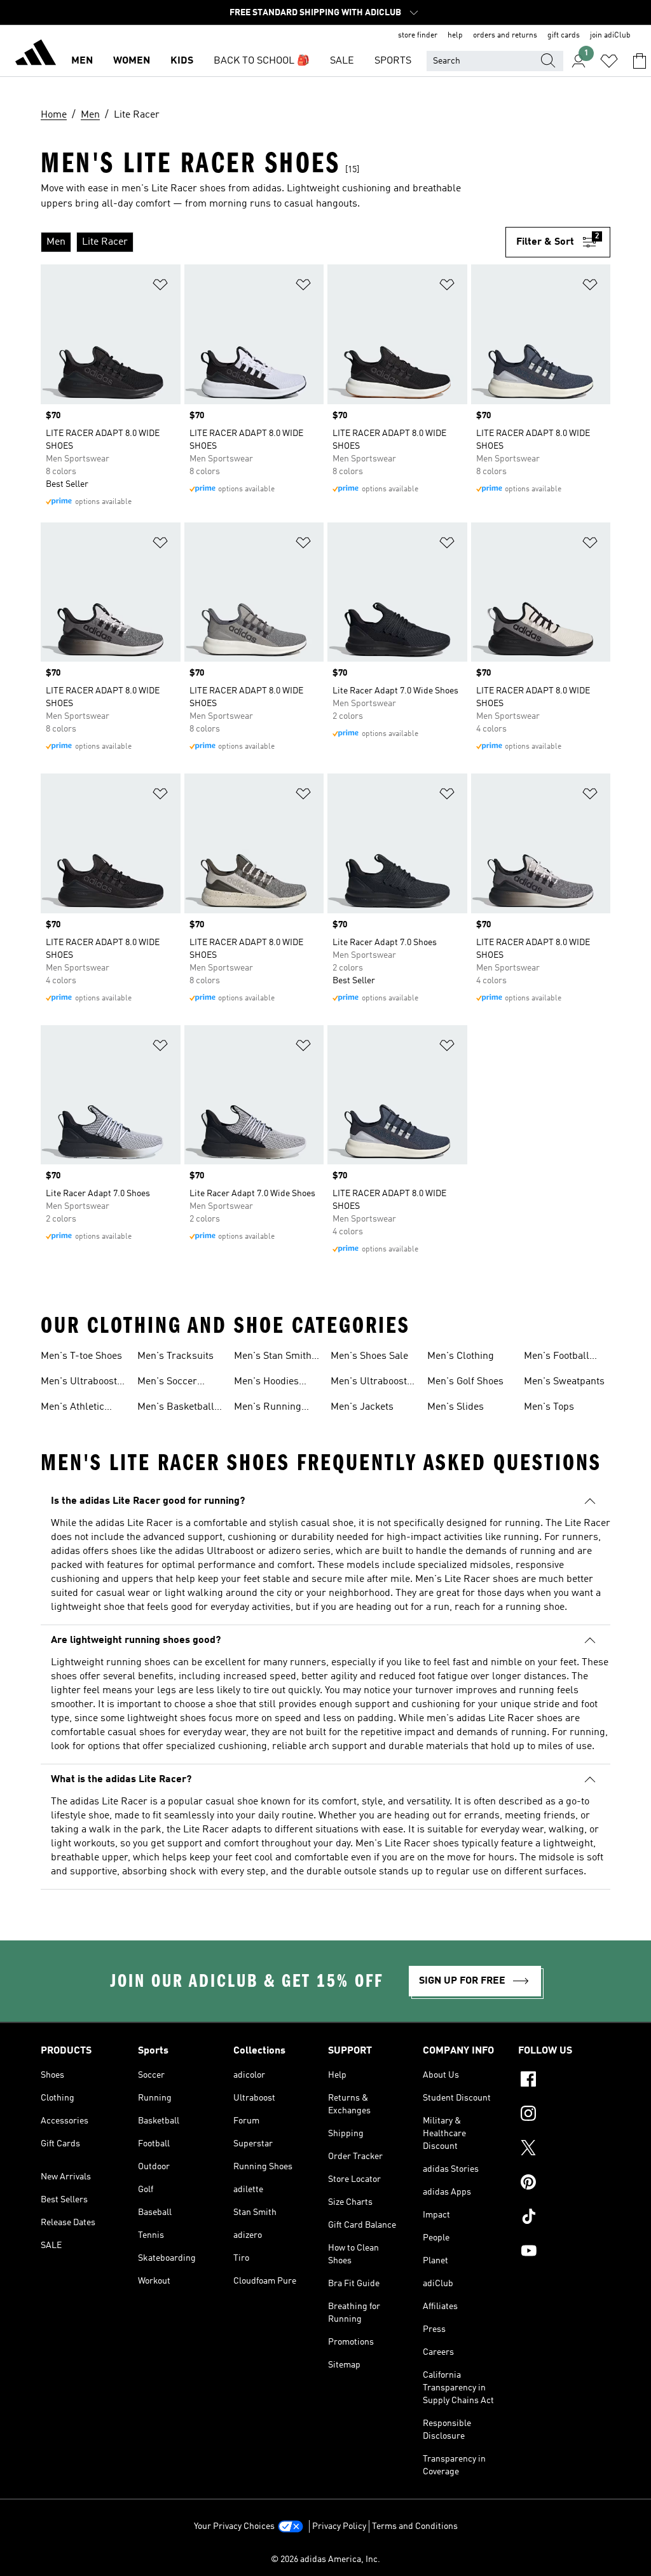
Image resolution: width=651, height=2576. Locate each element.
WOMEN (132, 61)
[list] (273, 242)
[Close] (225, 2547)
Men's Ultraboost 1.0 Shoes (79, 1383)
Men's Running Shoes (268, 1408)
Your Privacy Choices (234, 2526)
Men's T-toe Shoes (81, 1356)
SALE (342, 61)
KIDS (182, 61)
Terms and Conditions (415, 2526)
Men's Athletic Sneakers (72, 1408)
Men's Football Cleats (557, 1358)
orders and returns (505, 36)
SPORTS (393, 61)
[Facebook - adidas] (564, 2081)
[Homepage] (36, 55)
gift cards (564, 36)
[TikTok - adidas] (564, 2218)
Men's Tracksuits (175, 1356)
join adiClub (610, 36)
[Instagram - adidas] (564, 2115)
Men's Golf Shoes (465, 1382)
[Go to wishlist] (609, 61)
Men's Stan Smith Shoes (273, 1358)
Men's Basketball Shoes (176, 1408)
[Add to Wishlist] (160, 287)
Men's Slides (456, 1407)
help (455, 36)
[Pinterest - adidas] (564, 2184)
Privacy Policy (339, 2526)
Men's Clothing (461, 1356)
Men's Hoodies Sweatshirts (266, 1383)
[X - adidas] (564, 2150)
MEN (82, 61)
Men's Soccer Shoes (167, 1383)
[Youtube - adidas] (564, 2252)
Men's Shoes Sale (369, 1356)
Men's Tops (549, 1407)
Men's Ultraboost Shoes (369, 1383)
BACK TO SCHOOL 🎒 (262, 61)
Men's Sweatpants (564, 1382)
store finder (418, 36)
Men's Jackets (362, 1407)
